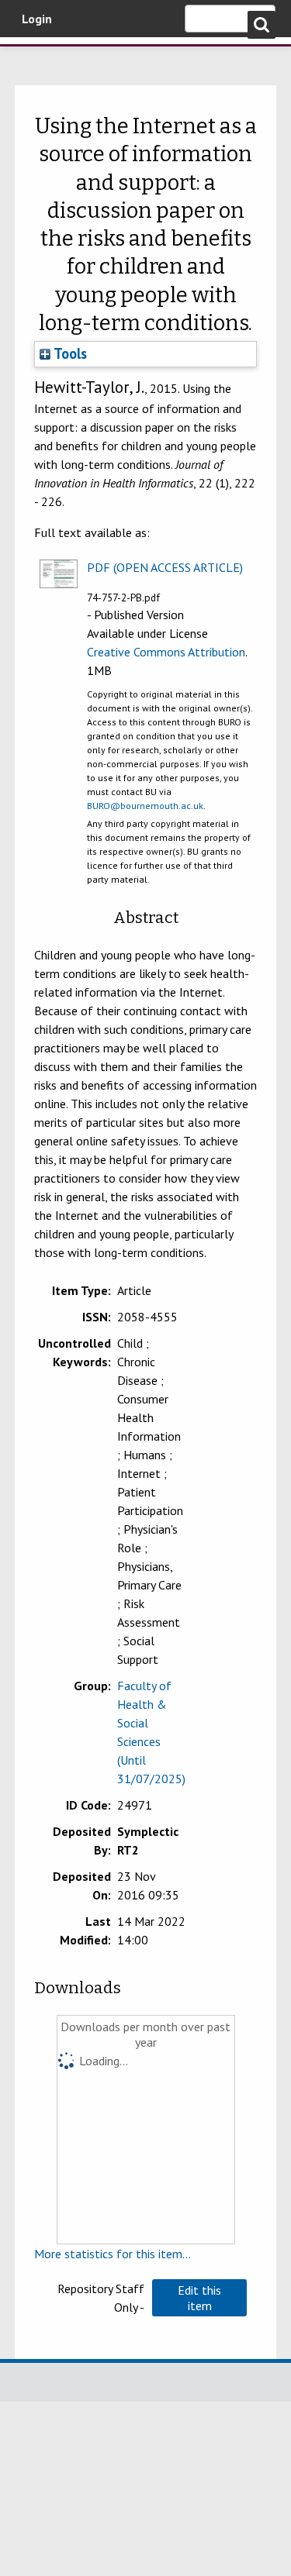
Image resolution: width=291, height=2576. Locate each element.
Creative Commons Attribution (166, 652)
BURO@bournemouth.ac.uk (145, 806)
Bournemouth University (35, 58)
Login (37, 19)
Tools (69, 353)
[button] (199, 2298)
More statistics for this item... (113, 2254)
